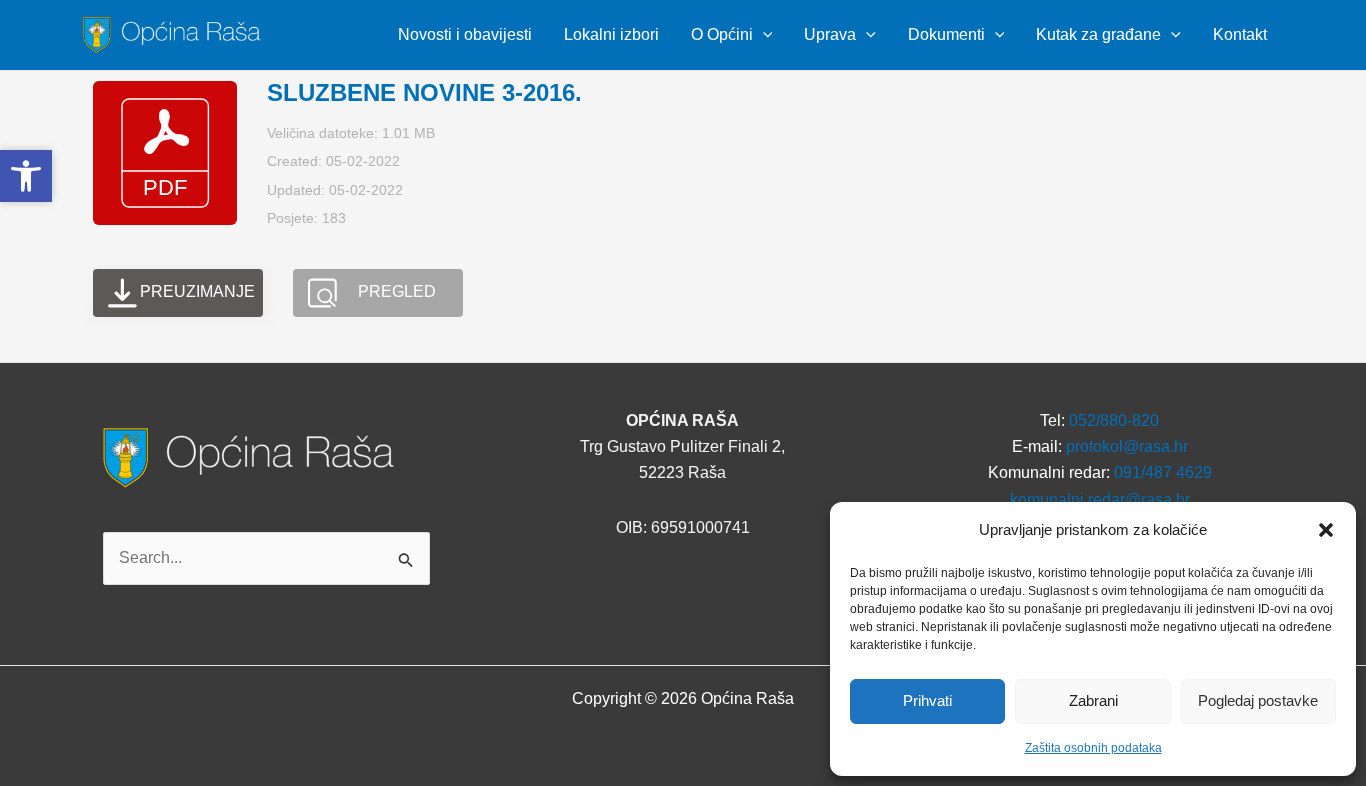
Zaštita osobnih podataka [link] (1093, 748)
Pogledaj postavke (1258, 700)
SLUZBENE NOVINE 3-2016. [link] (424, 92)
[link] (174, 33)
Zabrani (1093, 700)
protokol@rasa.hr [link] (1127, 446)
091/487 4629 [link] (1163, 472)
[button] (1326, 530)
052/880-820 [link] (1114, 420)
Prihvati (927, 700)
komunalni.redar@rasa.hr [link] (1100, 499)
